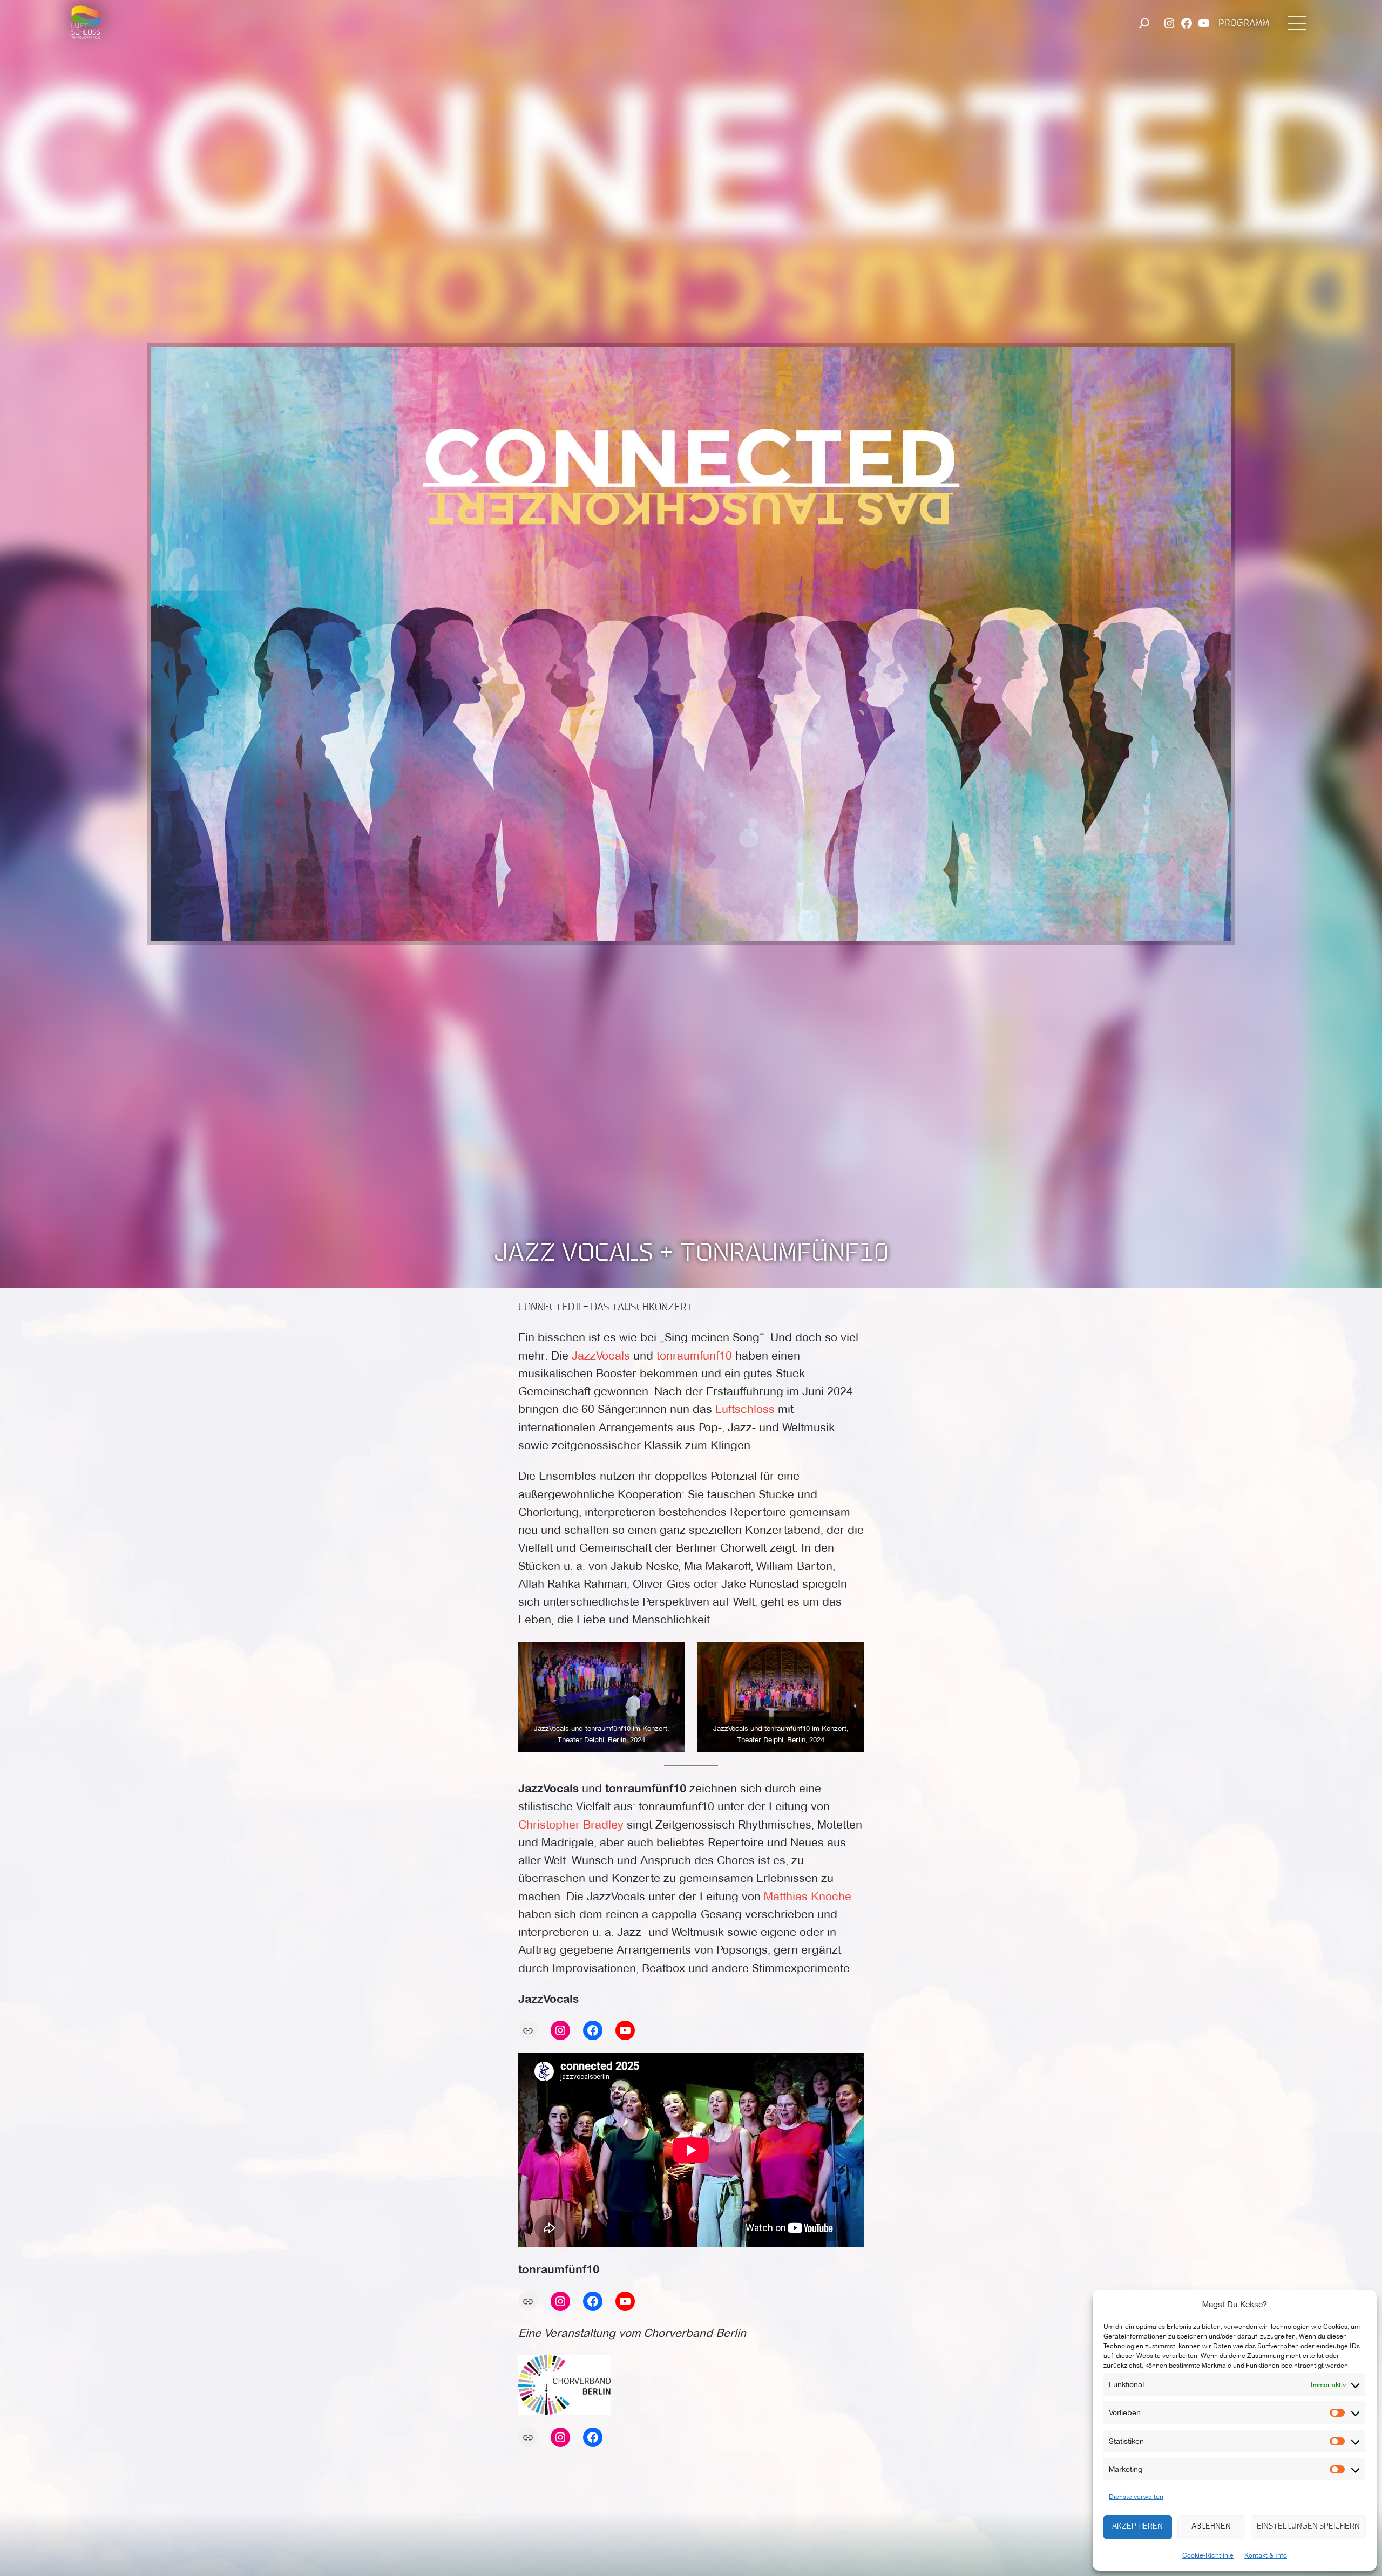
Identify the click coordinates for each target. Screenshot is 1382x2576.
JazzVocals (601, 1355)
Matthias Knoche (808, 1896)
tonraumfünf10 (694, 1355)
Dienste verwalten (1136, 2496)
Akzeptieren (1137, 2527)
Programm (1244, 24)
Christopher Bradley (571, 1824)
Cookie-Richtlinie (1208, 2555)
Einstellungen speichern (1308, 2527)
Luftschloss (747, 1409)
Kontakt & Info (1266, 2555)
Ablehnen (1211, 2527)
